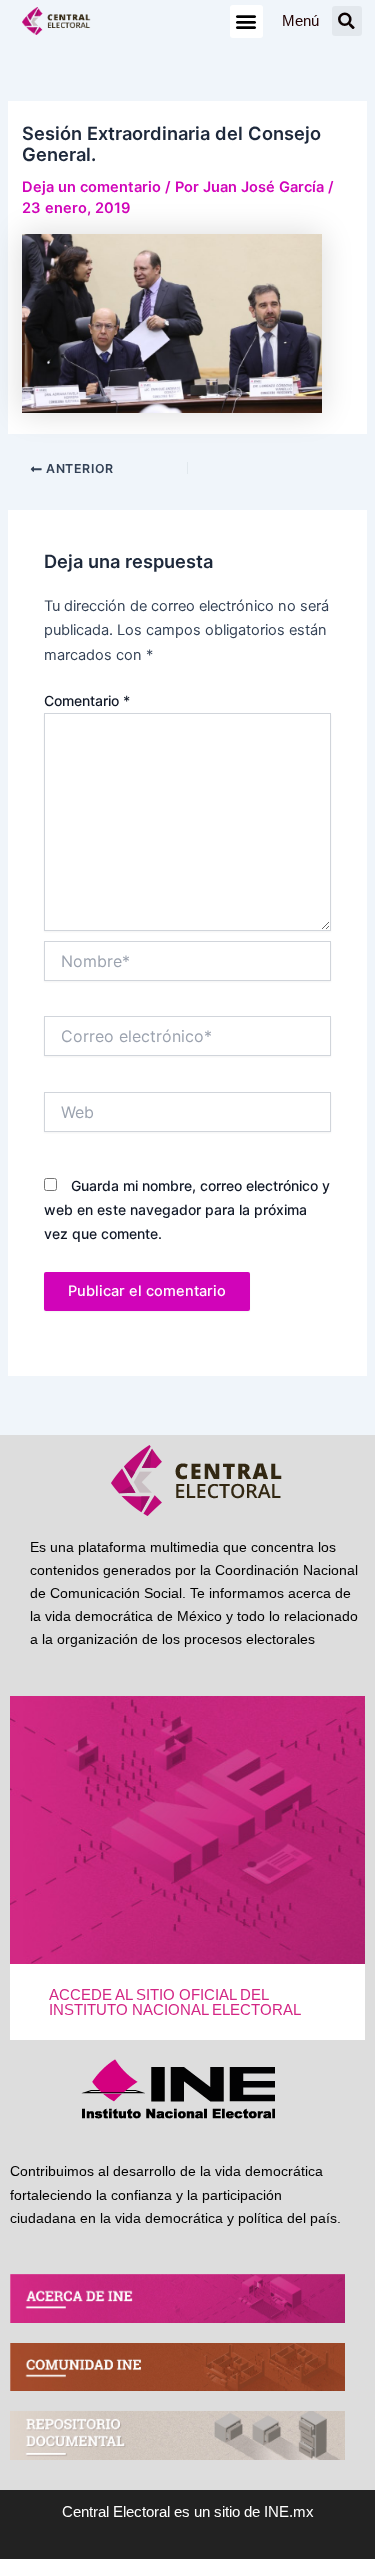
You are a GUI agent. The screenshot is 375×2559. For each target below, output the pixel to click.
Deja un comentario (91, 187)
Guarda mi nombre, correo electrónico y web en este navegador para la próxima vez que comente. (187, 1209)
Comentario (87, 700)
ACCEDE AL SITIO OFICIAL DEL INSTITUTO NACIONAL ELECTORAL (175, 2002)
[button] (246, 21)
